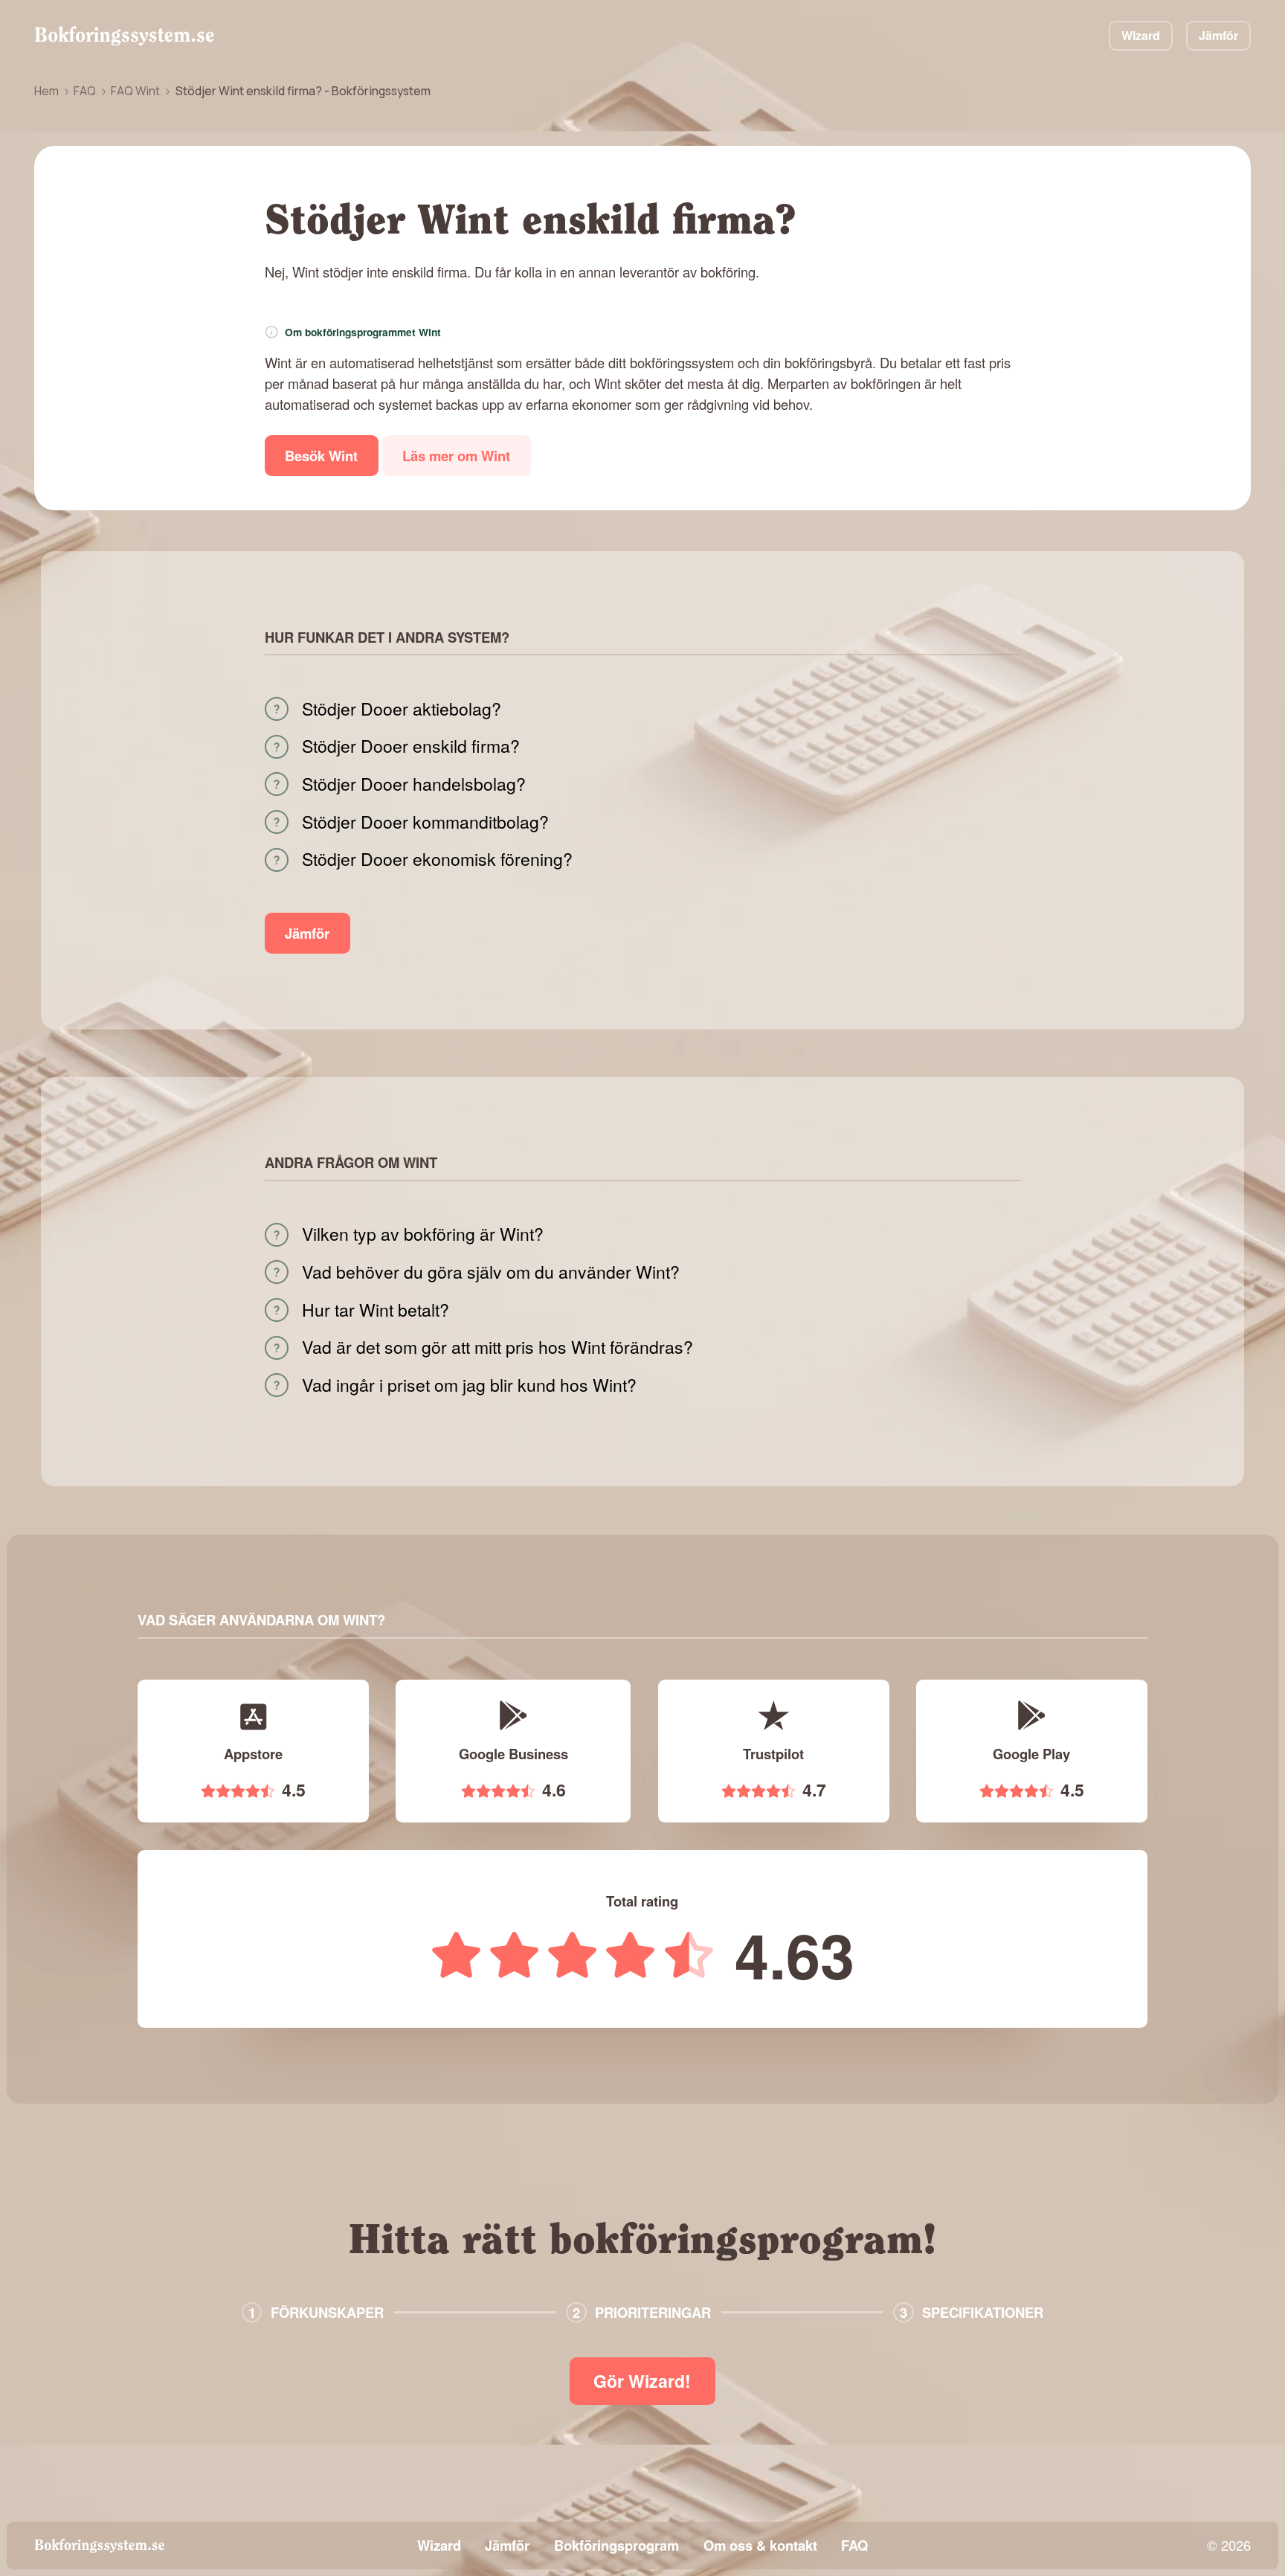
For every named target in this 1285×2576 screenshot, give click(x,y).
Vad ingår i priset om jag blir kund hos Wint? (469, 1385)
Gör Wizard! (642, 2381)
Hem (46, 91)
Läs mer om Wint (456, 456)
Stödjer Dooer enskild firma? (411, 746)
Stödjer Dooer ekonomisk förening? (437, 859)
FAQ (85, 91)
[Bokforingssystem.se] (124, 36)
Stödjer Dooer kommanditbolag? (425, 822)
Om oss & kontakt (760, 2545)
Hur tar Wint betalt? (376, 1310)
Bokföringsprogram (616, 2545)
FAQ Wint (135, 91)
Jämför (1218, 35)
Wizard (1141, 35)
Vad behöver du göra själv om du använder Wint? (491, 1272)
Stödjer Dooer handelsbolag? (414, 784)
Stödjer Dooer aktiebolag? (402, 709)
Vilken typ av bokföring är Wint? (423, 1234)
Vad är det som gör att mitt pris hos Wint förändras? (497, 1347)
